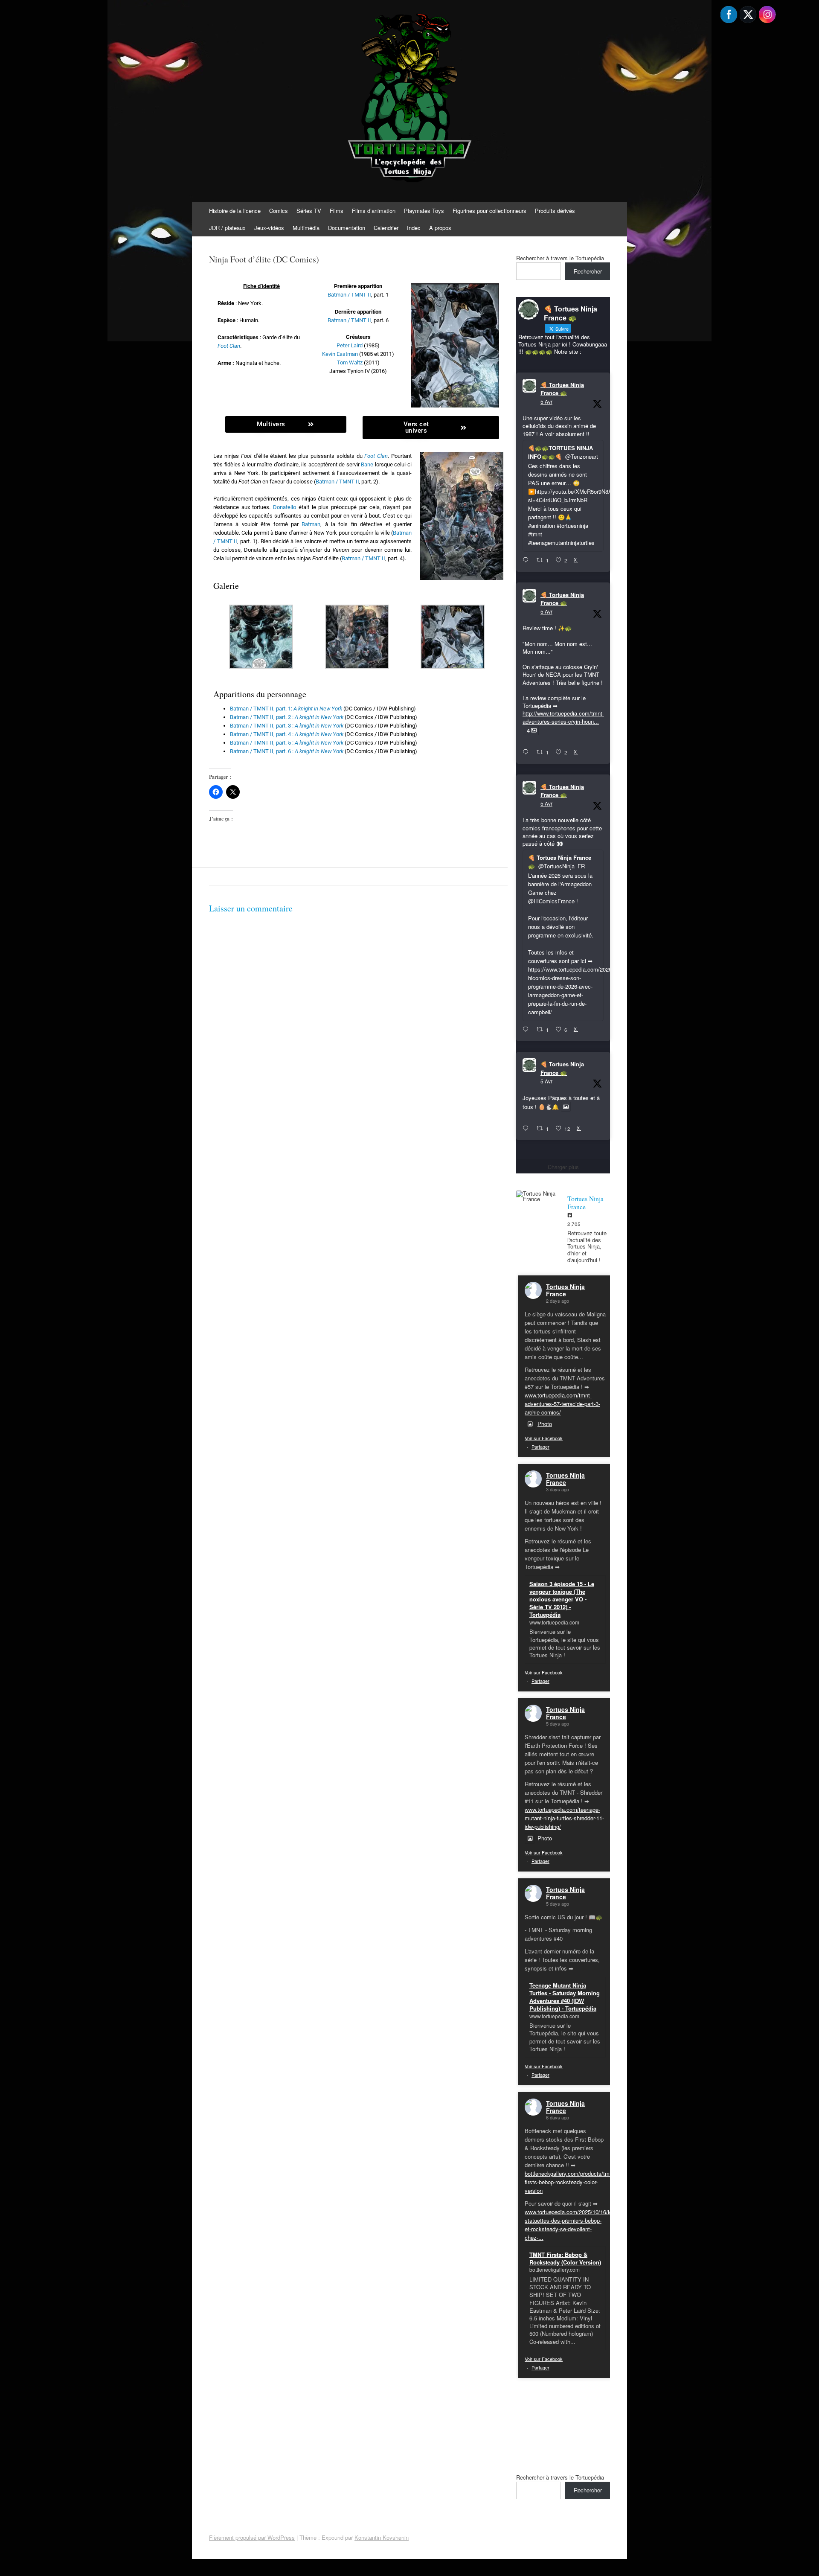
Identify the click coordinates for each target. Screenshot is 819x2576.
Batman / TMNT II (349, 295)
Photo (545, 1424)
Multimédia (306, 228)
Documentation (347, 228)
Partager (540, 1447)
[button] (261, 638)
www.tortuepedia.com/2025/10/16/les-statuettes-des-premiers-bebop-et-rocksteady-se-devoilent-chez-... (571, 2225)
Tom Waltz (350, 362)
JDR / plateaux (227, 228)
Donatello (285, 507)
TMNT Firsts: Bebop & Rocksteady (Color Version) (565, 2258)
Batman (311, 524)
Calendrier (386, 228)
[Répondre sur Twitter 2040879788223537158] (527, 560)
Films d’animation (374, 211)
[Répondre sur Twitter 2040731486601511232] (527, 1129)
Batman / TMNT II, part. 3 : (287, 726)
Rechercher (588, 271)
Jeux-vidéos (269, 228)
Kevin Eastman (340, 354)
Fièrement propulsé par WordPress (252, 2537)
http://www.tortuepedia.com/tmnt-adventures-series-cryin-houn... (563, 717)
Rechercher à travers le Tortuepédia (560, 258)
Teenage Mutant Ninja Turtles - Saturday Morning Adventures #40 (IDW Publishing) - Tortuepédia (565, 1997)
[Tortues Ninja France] (537, 1196)
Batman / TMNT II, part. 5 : (287, 743)
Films (337, 211)
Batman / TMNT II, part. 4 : (287, 734)
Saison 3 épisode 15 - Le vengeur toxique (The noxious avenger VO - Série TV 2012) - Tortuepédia (562, 1599)
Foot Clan (229, 346)
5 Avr (546, 401)
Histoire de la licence (235, 211)
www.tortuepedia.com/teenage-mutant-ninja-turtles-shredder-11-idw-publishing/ (564, 1818)
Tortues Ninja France (565, 1290)
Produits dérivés (555, 211)
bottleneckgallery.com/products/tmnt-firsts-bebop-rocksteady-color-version (570, 2182)
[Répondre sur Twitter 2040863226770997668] (527, 752)
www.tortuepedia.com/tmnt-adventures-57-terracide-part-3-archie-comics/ (562, 1404)
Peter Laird (350, 345)
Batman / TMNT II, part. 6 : (287, 751)
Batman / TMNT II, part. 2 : (287, 717)
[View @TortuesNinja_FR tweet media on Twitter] (566, 1107)
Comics (279, 211)
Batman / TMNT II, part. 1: (286, 709)
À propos (440, 228)
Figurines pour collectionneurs (489, 211)
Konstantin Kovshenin (382, 2537)
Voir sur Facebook (544, 1438)
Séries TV (309, 211)
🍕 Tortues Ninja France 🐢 (562, 389)
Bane (367, 464)
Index (414, 228)
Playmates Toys (424, 211)
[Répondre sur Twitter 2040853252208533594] (527, 1030)
